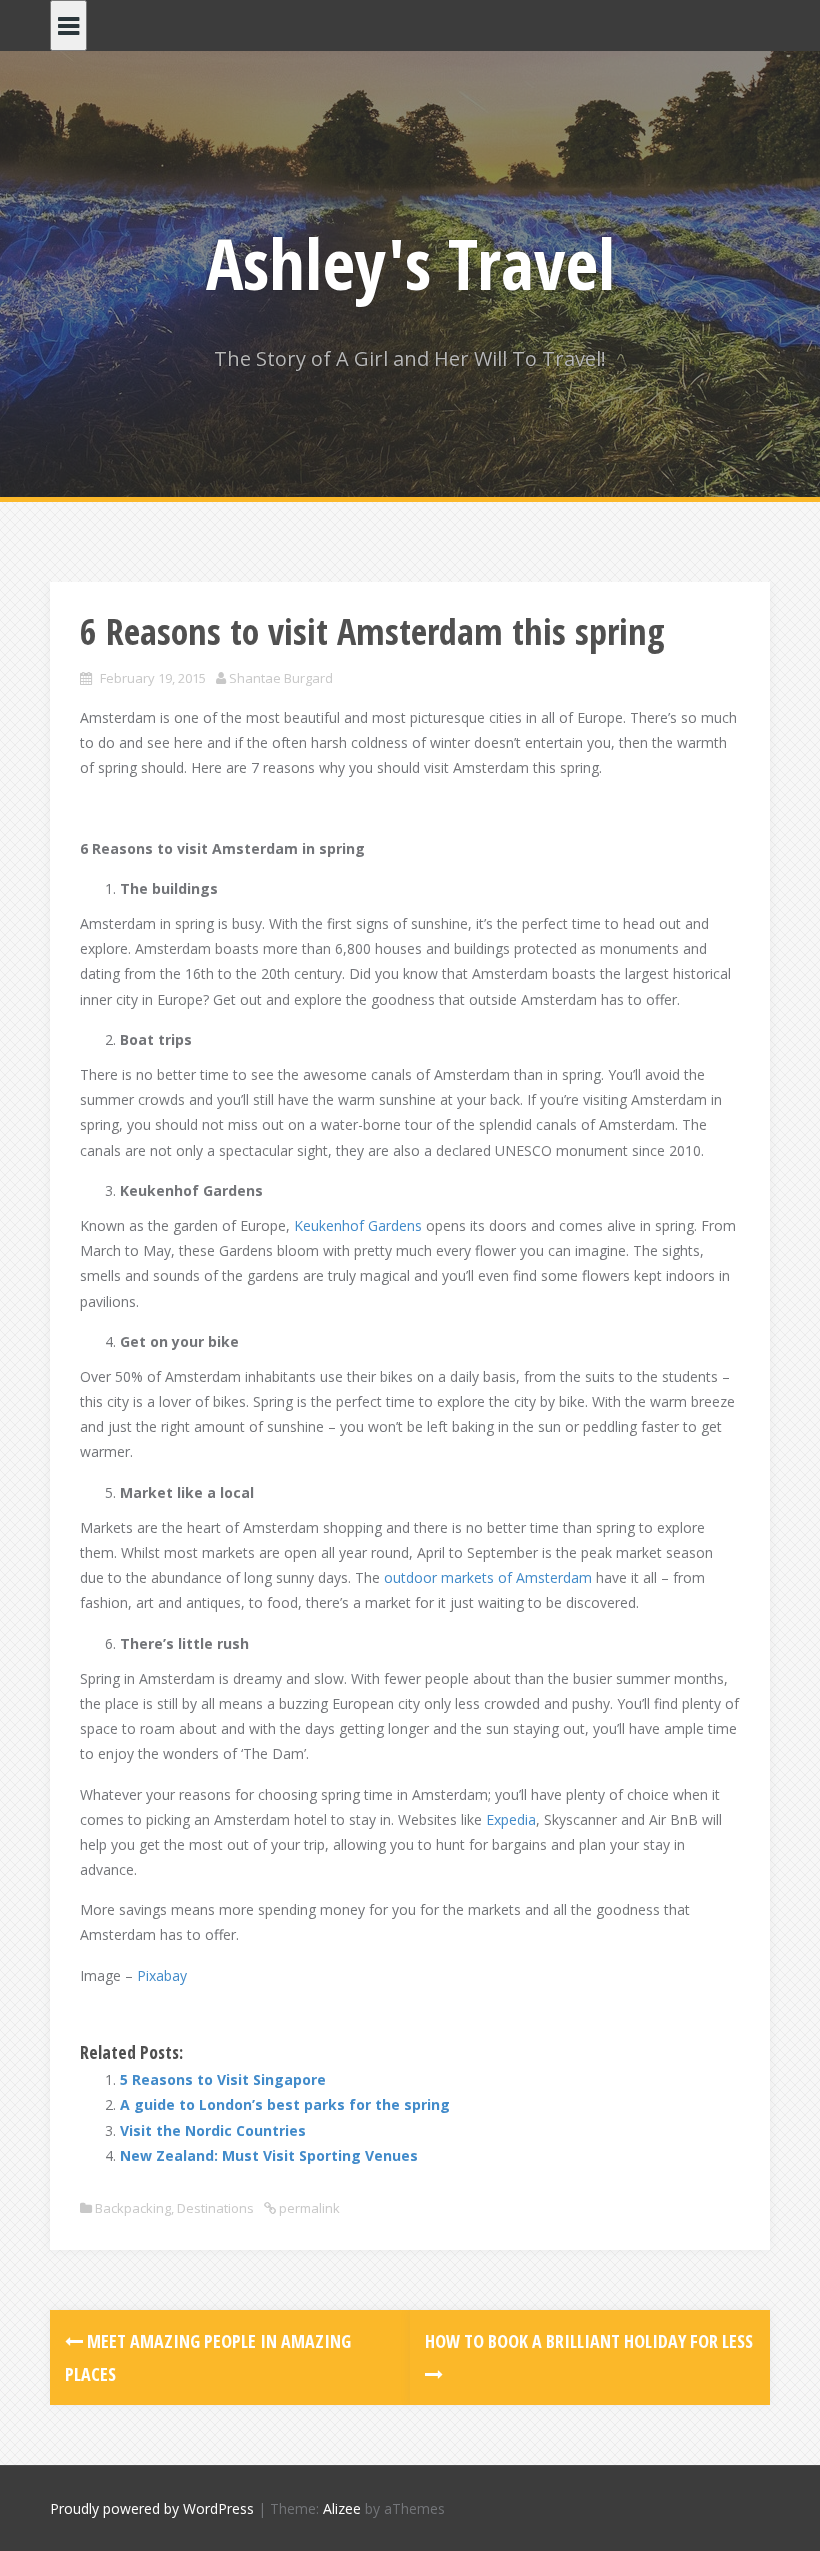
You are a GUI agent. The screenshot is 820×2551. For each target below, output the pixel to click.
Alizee (342, 2508)
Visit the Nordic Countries (213, 2130)
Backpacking (133, 2208)
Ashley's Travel (410, 263)
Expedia (511, 1819)
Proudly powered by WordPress (152, 2508)
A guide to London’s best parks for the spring (285, 2104)
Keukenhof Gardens (358, 1225)
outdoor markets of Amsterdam (488, 1577)
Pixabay (162, 1975)
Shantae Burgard (281, 678)
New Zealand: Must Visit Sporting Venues (269, 2155)
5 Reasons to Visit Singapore (223, 2079)
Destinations (215, 2208)
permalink (308, 2208)
